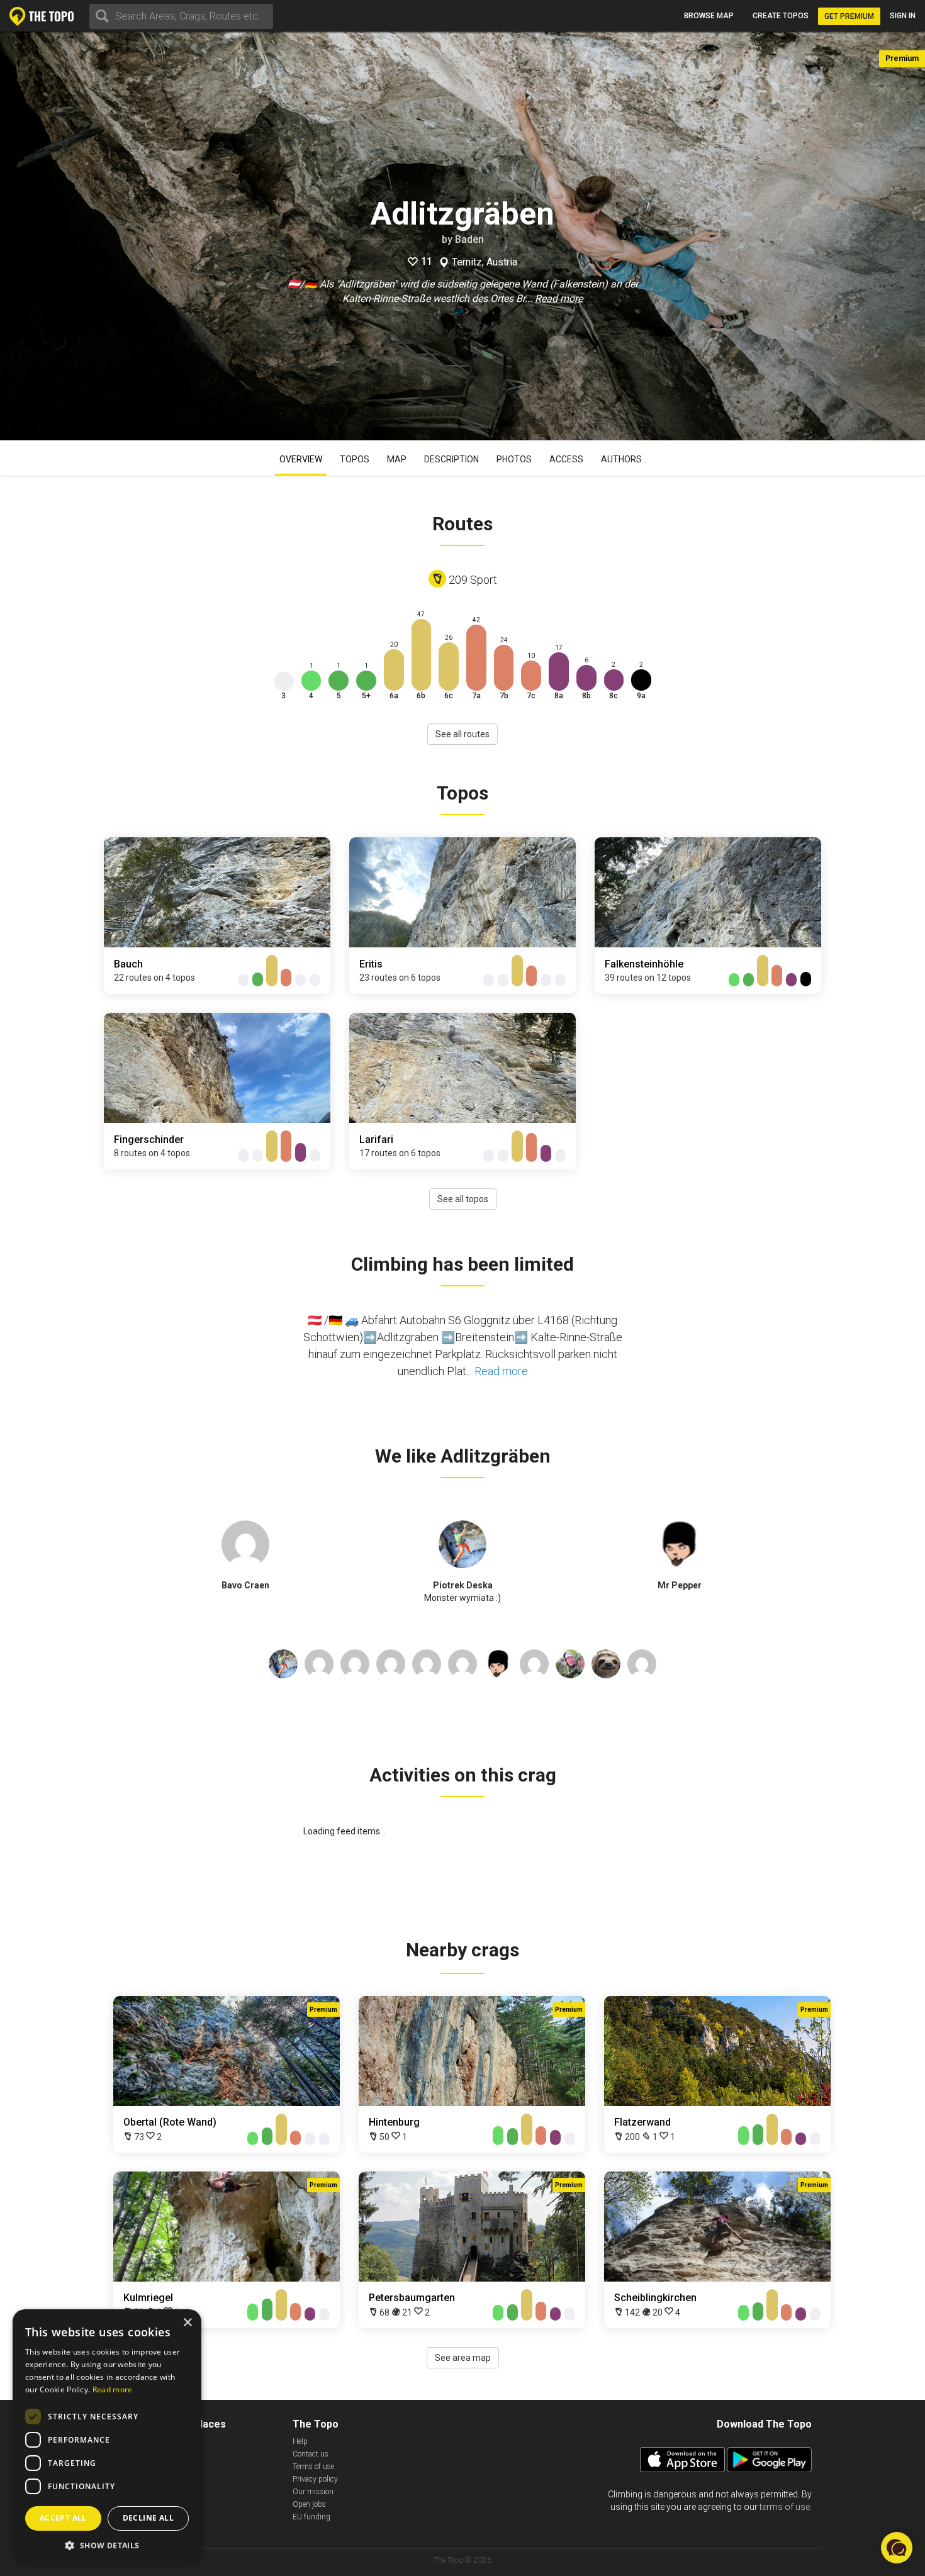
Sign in (903, 16)
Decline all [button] (148, 2518)
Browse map (709, 16)
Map (397, 459)
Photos (514, 459)
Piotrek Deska (463, 1585)
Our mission (313, 2492)
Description (451, 459)
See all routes (462, 734)
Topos (355, 459)
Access (566, 459)
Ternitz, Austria (485, 262)
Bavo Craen (245, 1585)
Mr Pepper (680, 1585)
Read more (559, 298)
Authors (621, 459)
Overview (301, 459)
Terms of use (313, 2467)
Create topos (781, 16)
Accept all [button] (63, 2518)
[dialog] (107, 2436)
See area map (463, 2358)
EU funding (311, 2517)
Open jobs (309, 2504)
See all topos (463, 1199)
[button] (107, 2545)
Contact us (311, 2454)
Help (300, 2441)
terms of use (785, 2507)
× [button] (187, 2323)
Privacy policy (315, 2479)
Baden (469, 239)
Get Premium (849, 16)
